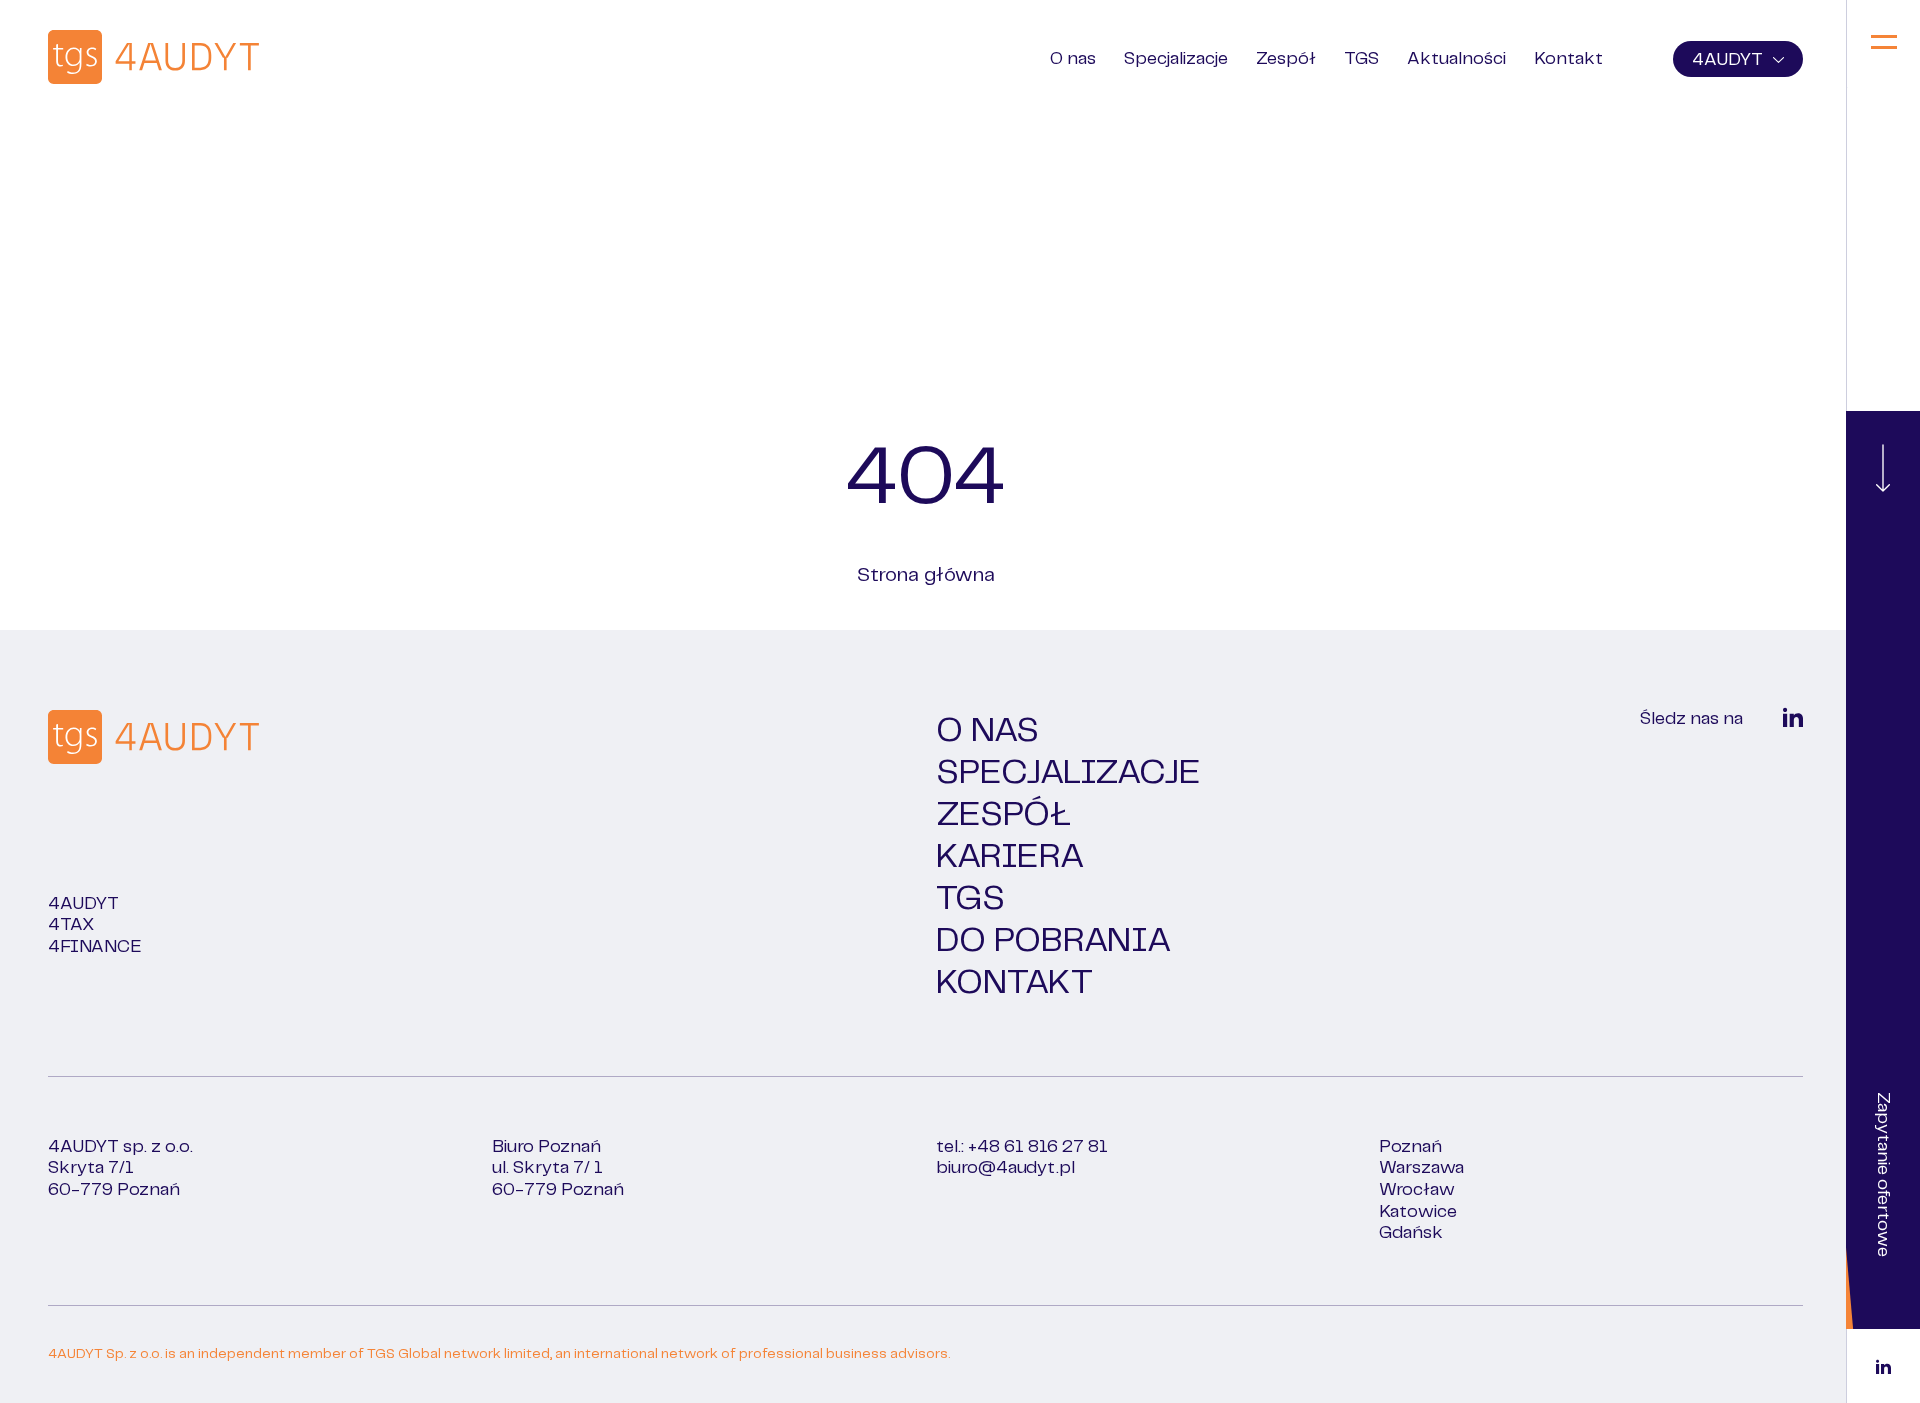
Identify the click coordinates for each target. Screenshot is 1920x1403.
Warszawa (1421, 1190)
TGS (1361, 59)
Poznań (1410, 1169)
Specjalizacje (1176, 59)
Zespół (1286, 59)
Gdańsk (1411, 1255)
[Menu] (1883, 44)
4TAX (71, 947)
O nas (1073, 59)
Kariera (1010, 879)
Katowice (1418, 1234)
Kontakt (1568, 59)
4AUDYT (1727, 60)
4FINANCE (95, 969)
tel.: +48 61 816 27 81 (1022, 1169)
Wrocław (1417, 1212)
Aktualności (1456, 59)
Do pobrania (1053, 963)
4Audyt (83, 926)
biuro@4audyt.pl (1005, 1190)
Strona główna (926, 597)
